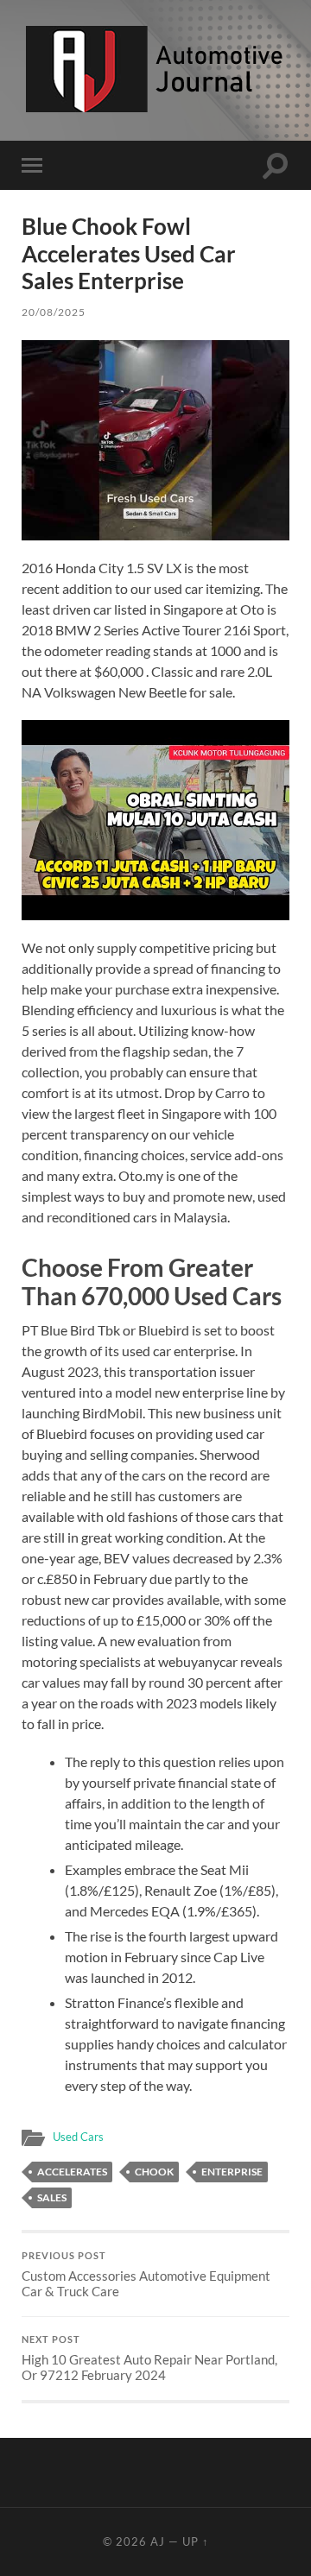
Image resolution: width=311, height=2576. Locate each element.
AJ (158, 2541)
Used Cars (78, 2137)
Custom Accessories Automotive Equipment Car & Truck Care (146, 2275)
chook (154, 2172)
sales (52, 2197)
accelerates (72, 2172)
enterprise (232, 2172)
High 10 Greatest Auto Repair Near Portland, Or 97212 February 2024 (149, 2358)
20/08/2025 (54, 312)
